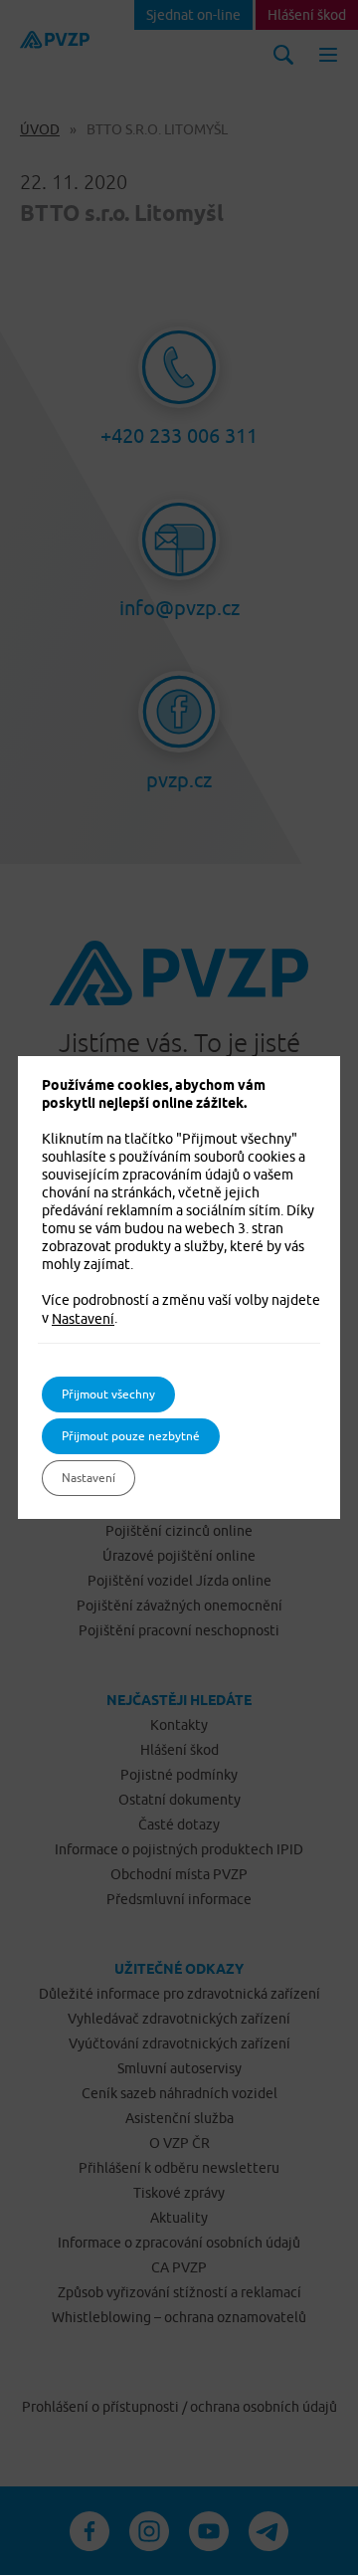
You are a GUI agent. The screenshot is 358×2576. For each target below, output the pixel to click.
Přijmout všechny (108, 1394)
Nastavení (83, 1319)
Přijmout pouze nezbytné (131, 1436)
